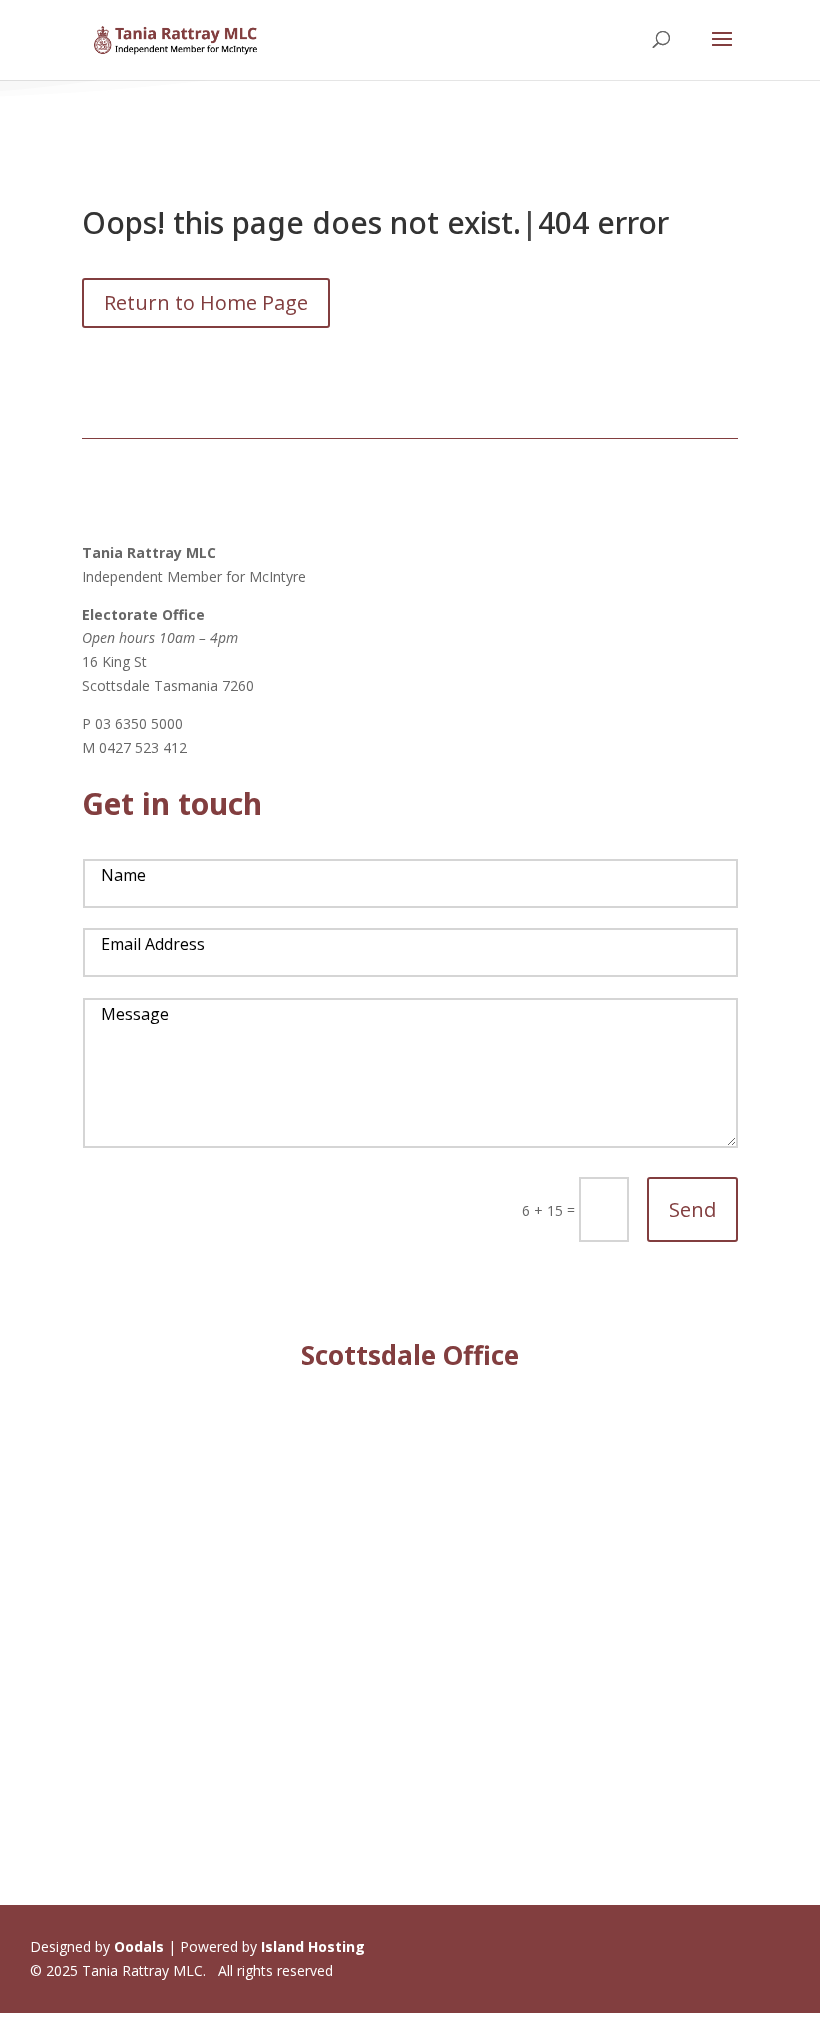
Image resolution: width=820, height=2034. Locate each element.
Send (692, 1209)
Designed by (97, 1946)
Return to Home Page (206, 302)
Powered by (272, 1946)
